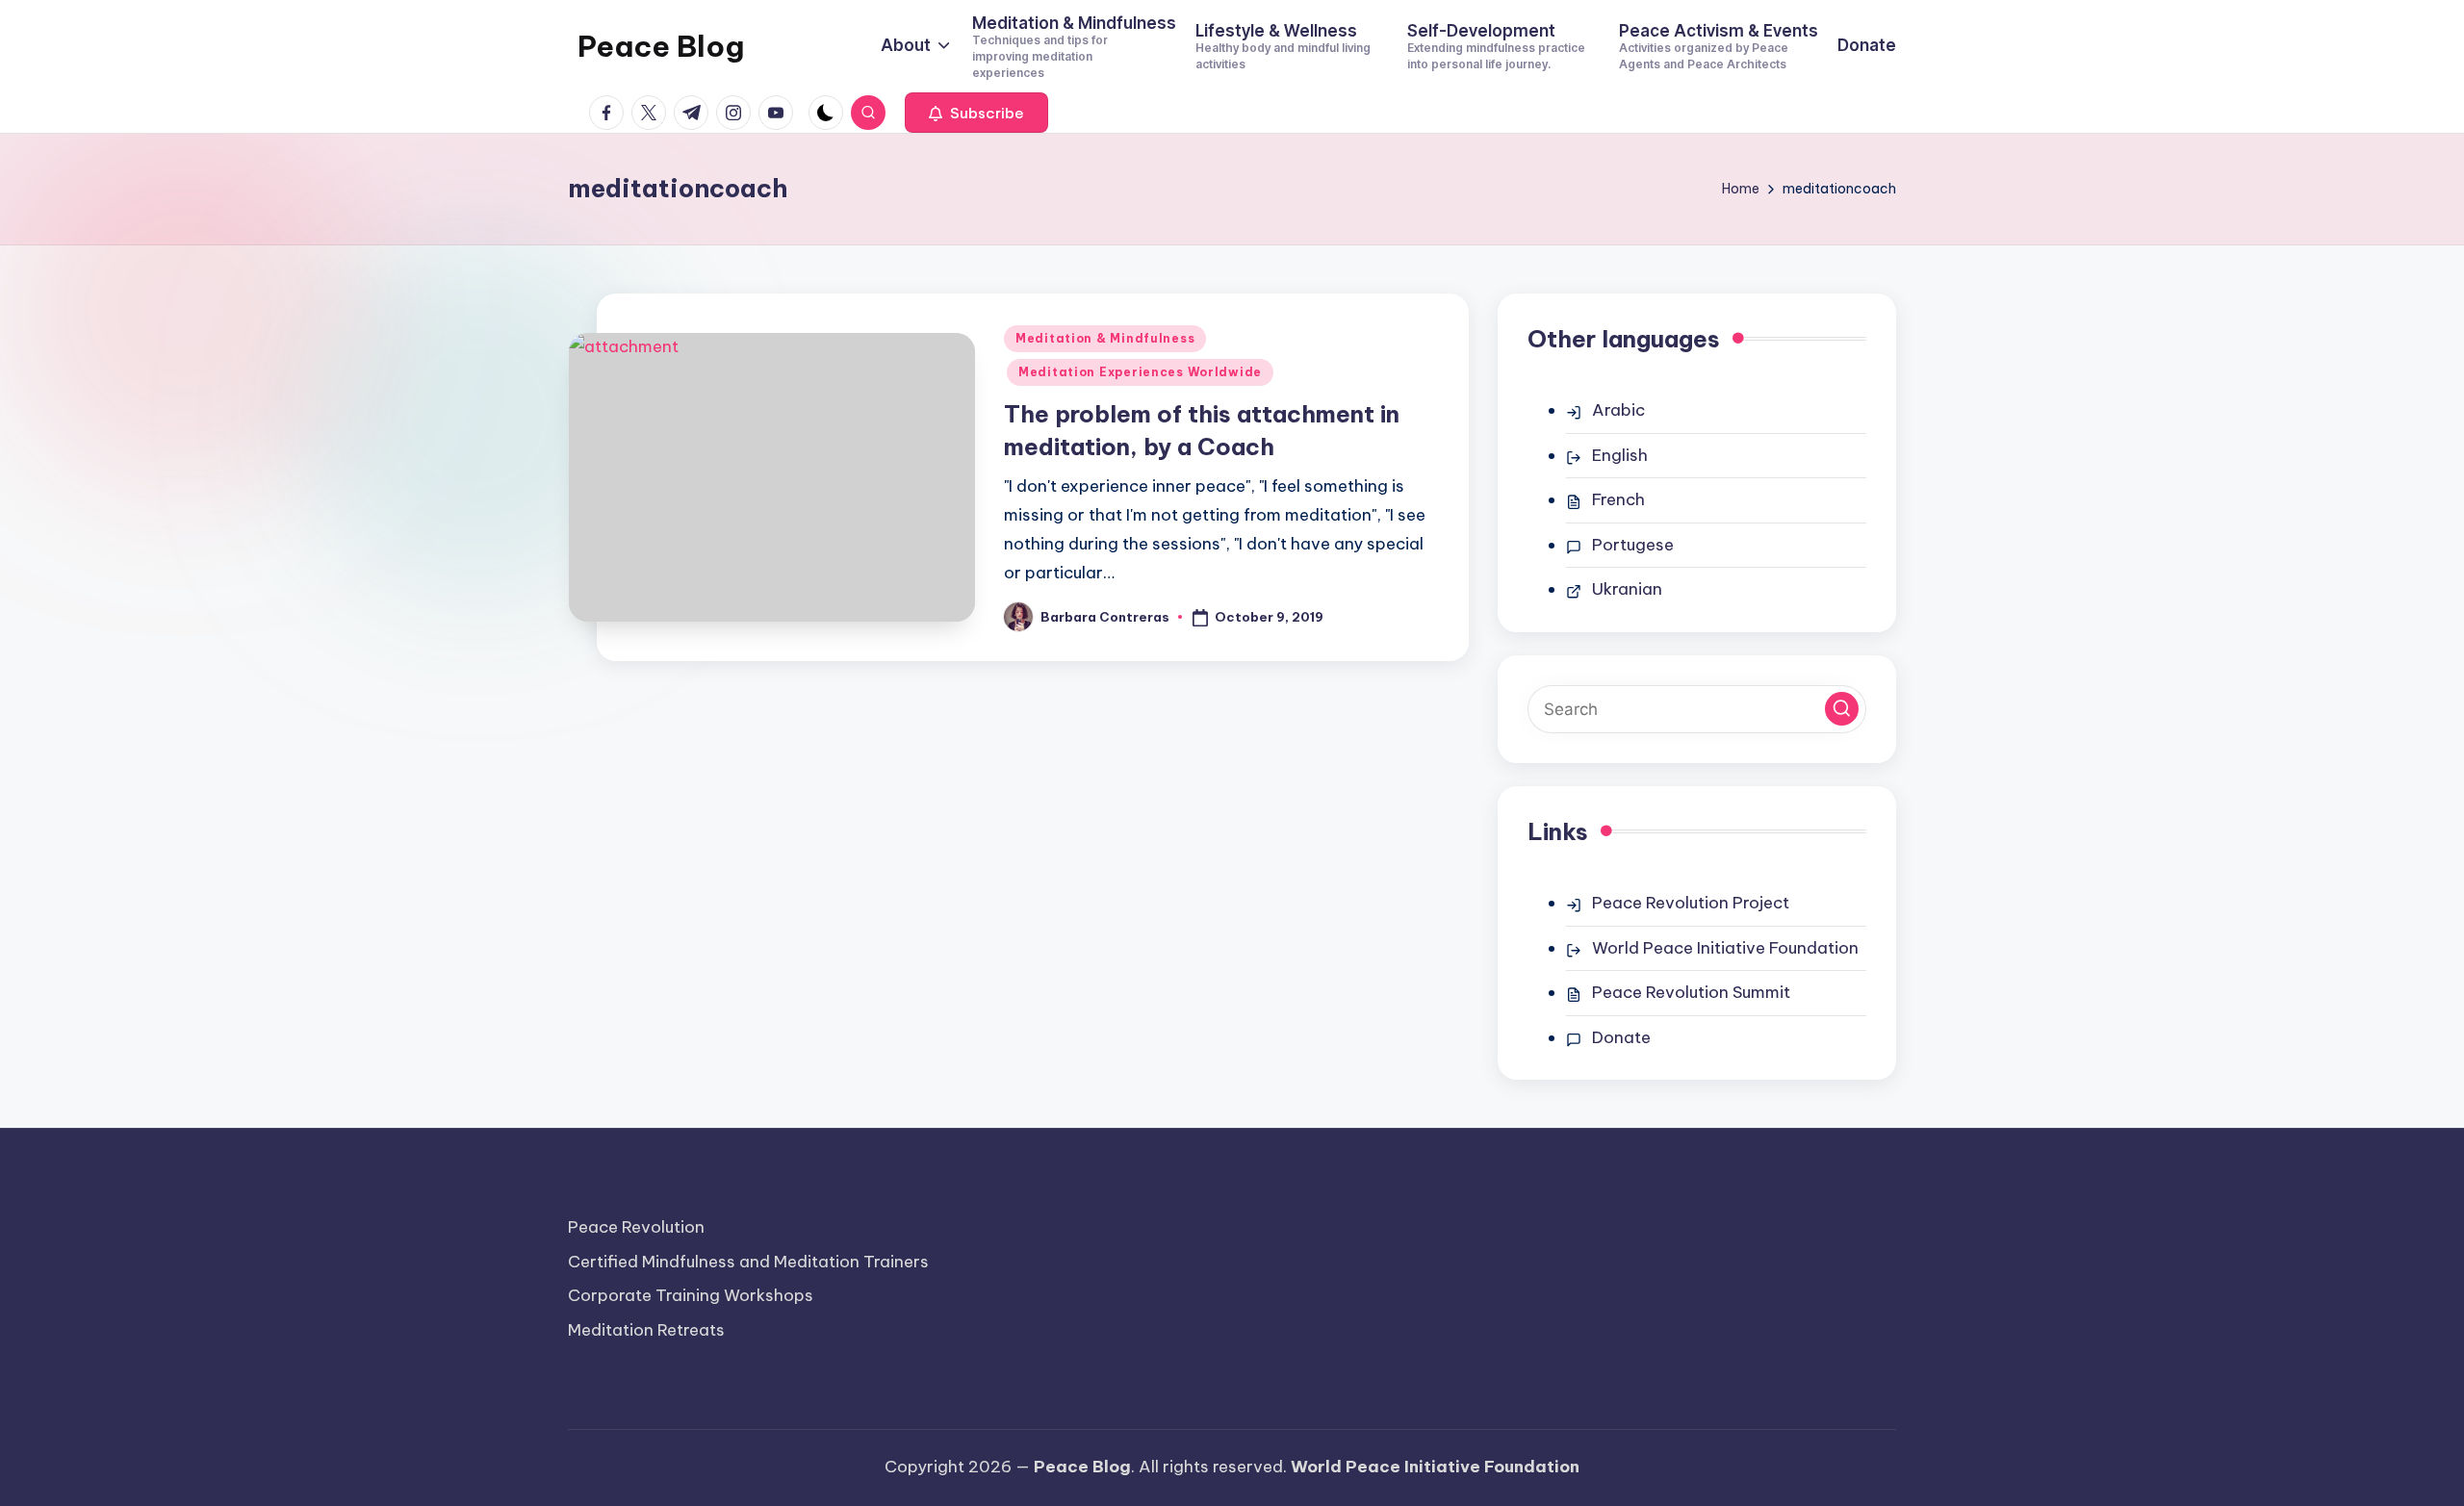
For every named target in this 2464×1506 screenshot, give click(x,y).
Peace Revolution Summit (1691, 992)
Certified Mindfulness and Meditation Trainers (748, 1262)
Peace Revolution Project (1691, 903)
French (1618, 499)
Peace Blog (661, 46)
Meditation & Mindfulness (1105, 338)
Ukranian (1627, 589)
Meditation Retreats (646, 1330)
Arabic (1618, 410)
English (1620, 455)
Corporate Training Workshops (691, 1295)
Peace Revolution (636, 1227)
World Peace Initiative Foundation (1725, 948)
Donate (1621, 1037)
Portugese (1633, 545)
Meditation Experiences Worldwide (1140, 372)
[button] (976, 113)
